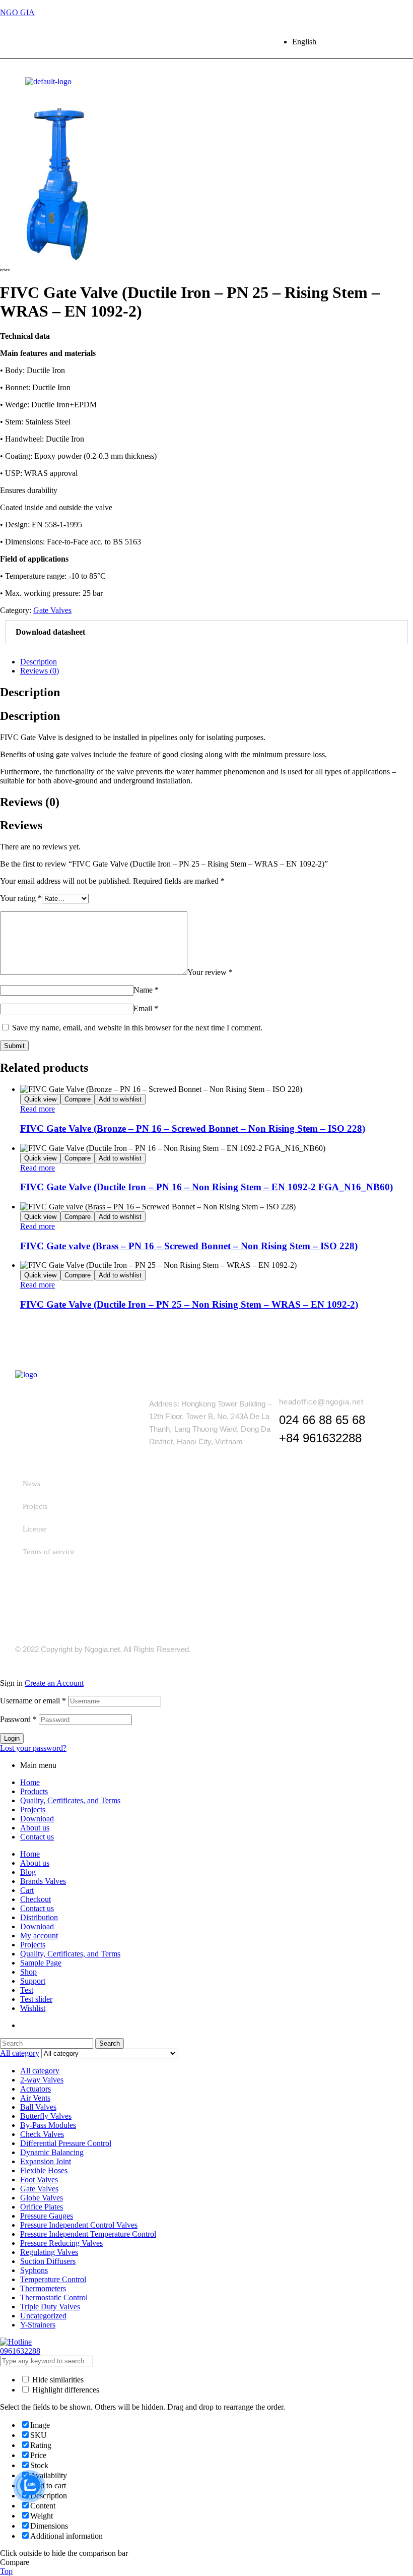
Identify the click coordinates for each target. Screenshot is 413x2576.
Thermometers (43, 2288)
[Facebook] (333, 42)
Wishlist (33, 2008)
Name (146, 990)
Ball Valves (38, 2107)
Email (146, 1008)
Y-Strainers (38, 2325)
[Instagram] (372, 42)
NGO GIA (17, 12)
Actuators (36, 2089)
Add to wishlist (120, 1099)
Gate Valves (52, 610)
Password (18, 1719)
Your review (210, 972)
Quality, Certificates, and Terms (70, 1800)
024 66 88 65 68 (322, 1420)
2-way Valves (42, 2080)
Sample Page (41, 1963)
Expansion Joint (46, 2161)
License (35, 1529)
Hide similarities (57, 2380)
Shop (28, 1972)
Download (37, 1819)
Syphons (34, 2270)
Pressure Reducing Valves (61, 2243)
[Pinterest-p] (391, 42)
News (31, 1484)
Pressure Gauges (47, 2216)
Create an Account (54, 1683)
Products (34, 1791)
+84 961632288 (320, 1438)
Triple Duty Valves (50, 2307)
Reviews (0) (40, 671)
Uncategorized (43, 2316)
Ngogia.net (102, 1649)
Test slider (36, 1999)
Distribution (39, 1917)
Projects (35, 1506)
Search (110, 2043)
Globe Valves (42, 2198)
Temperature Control (53, 2279)
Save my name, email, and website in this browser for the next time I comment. (137, 1028)
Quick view (40, 1099)
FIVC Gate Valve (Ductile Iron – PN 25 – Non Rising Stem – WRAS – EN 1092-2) (189, 1304)
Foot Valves (39, 2180)
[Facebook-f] (340, 1649)
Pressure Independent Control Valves (79, 2225)
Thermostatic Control (54, 2297)
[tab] (217, 662)
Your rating (21, 898)
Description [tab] (30, 692)
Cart (27, 1890)
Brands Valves (43, 1881)
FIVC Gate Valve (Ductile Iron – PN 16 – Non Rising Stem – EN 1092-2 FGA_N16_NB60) (206, 1187)
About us (35, 1828)
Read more (38, 1109)
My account (39, 1936)
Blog (28, 1872)
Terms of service (49, 1552)
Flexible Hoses (44, 2170)
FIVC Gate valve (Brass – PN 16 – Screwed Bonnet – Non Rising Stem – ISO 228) (189, 1246)
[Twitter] (353, 42)
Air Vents (35, 2098)
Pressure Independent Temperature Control (88, 2234)
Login (12, 1738)
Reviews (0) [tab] (30, 802)
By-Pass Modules (48, 2125)
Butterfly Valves (46, 2116)
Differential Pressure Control (66, 2143)
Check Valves (42, 2134)
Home (30, 1782)
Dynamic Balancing (52, 2152)
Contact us (37, 1837)
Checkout (36, 1899)
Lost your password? (33, 1748)
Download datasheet (50, 632)
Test (27, 1990)
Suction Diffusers (48, 2261)
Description (39, 662)
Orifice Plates (42, 2207)
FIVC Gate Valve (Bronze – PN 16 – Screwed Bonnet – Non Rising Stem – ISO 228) (193, 1128)
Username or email (33, 1701)
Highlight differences (65, 2390)
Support (33, 1981)
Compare (78, 1099)
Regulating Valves (49, 2252)
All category (40, 2071)
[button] (206, 632)
